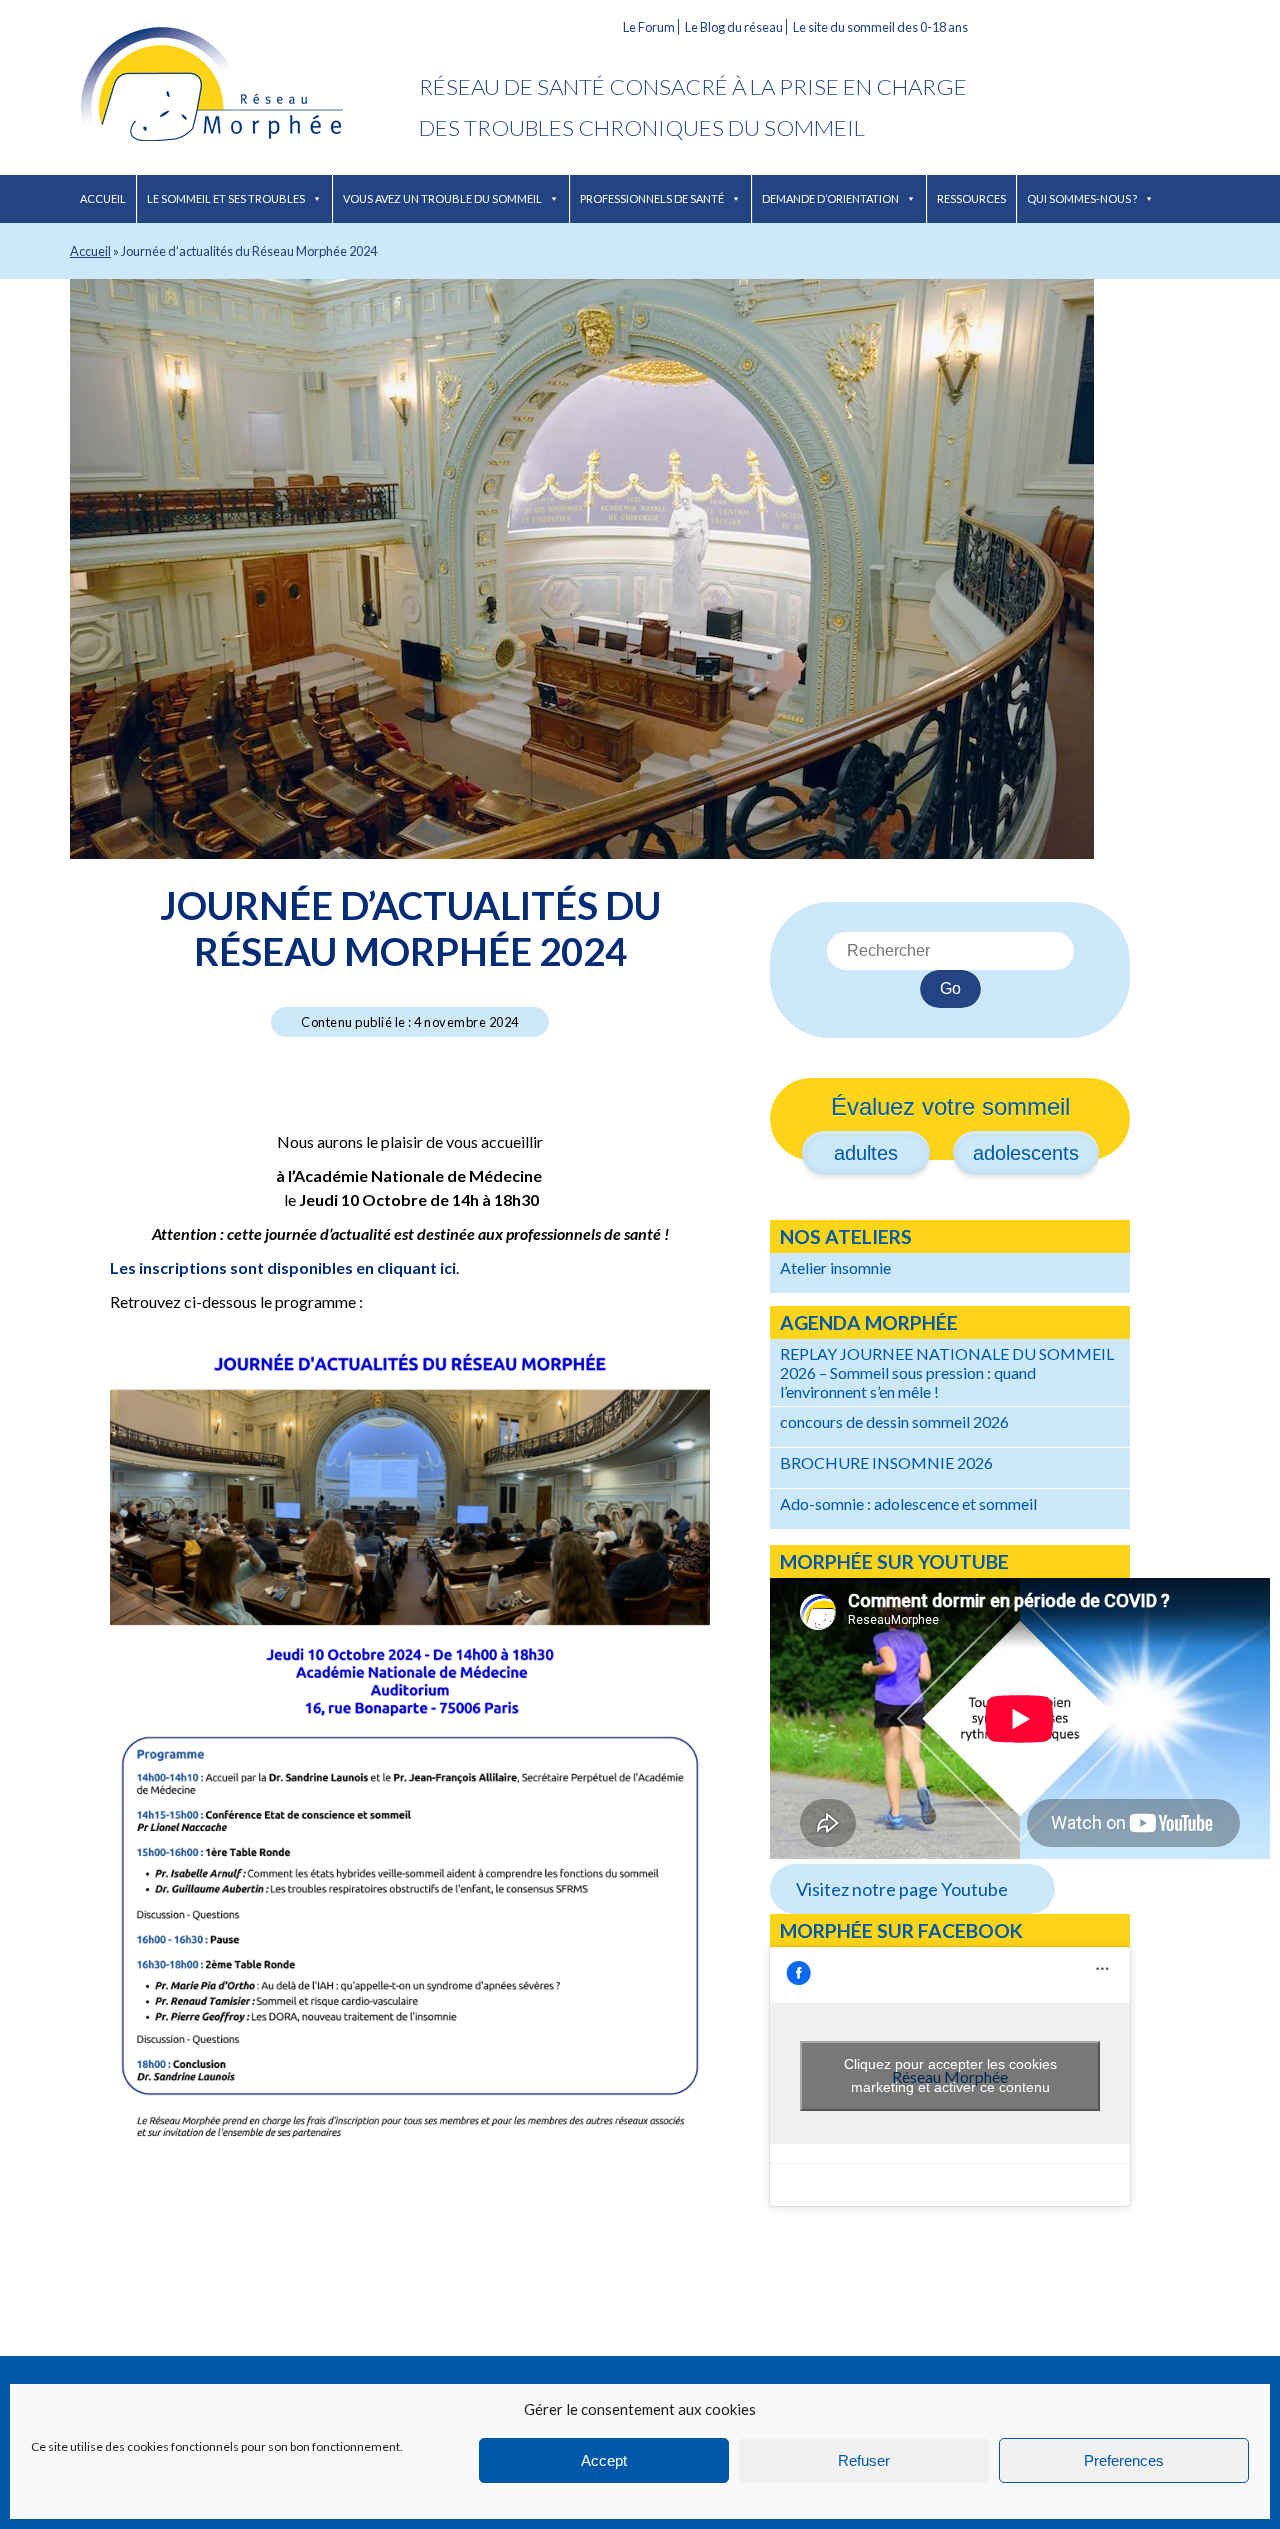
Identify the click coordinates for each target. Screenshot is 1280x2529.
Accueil (103, 198)
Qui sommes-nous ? (1082, 198)
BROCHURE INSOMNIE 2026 (886, 1462)
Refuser (864, 2460)
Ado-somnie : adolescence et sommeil (908, 1503)
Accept (604, 2460)
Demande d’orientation (830, 198)
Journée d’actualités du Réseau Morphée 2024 (410, 928)
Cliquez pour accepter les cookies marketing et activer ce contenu (950, 2075)
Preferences (1124, 2460)
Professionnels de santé (652, 198)
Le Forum (649, 27)
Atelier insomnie (835, 1267)
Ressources (971, 198)
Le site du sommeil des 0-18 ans (880, 27)
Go (950, 988)
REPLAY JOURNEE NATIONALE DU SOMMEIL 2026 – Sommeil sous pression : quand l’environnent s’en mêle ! (947, 1372)
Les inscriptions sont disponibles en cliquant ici (283, 1267)
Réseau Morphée (244, 87)
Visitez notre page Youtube (902, 1889)
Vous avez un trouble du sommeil (442, 198)
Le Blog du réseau (734, 27)
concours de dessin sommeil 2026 (894, 1421)
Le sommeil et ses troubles (226, 198)
